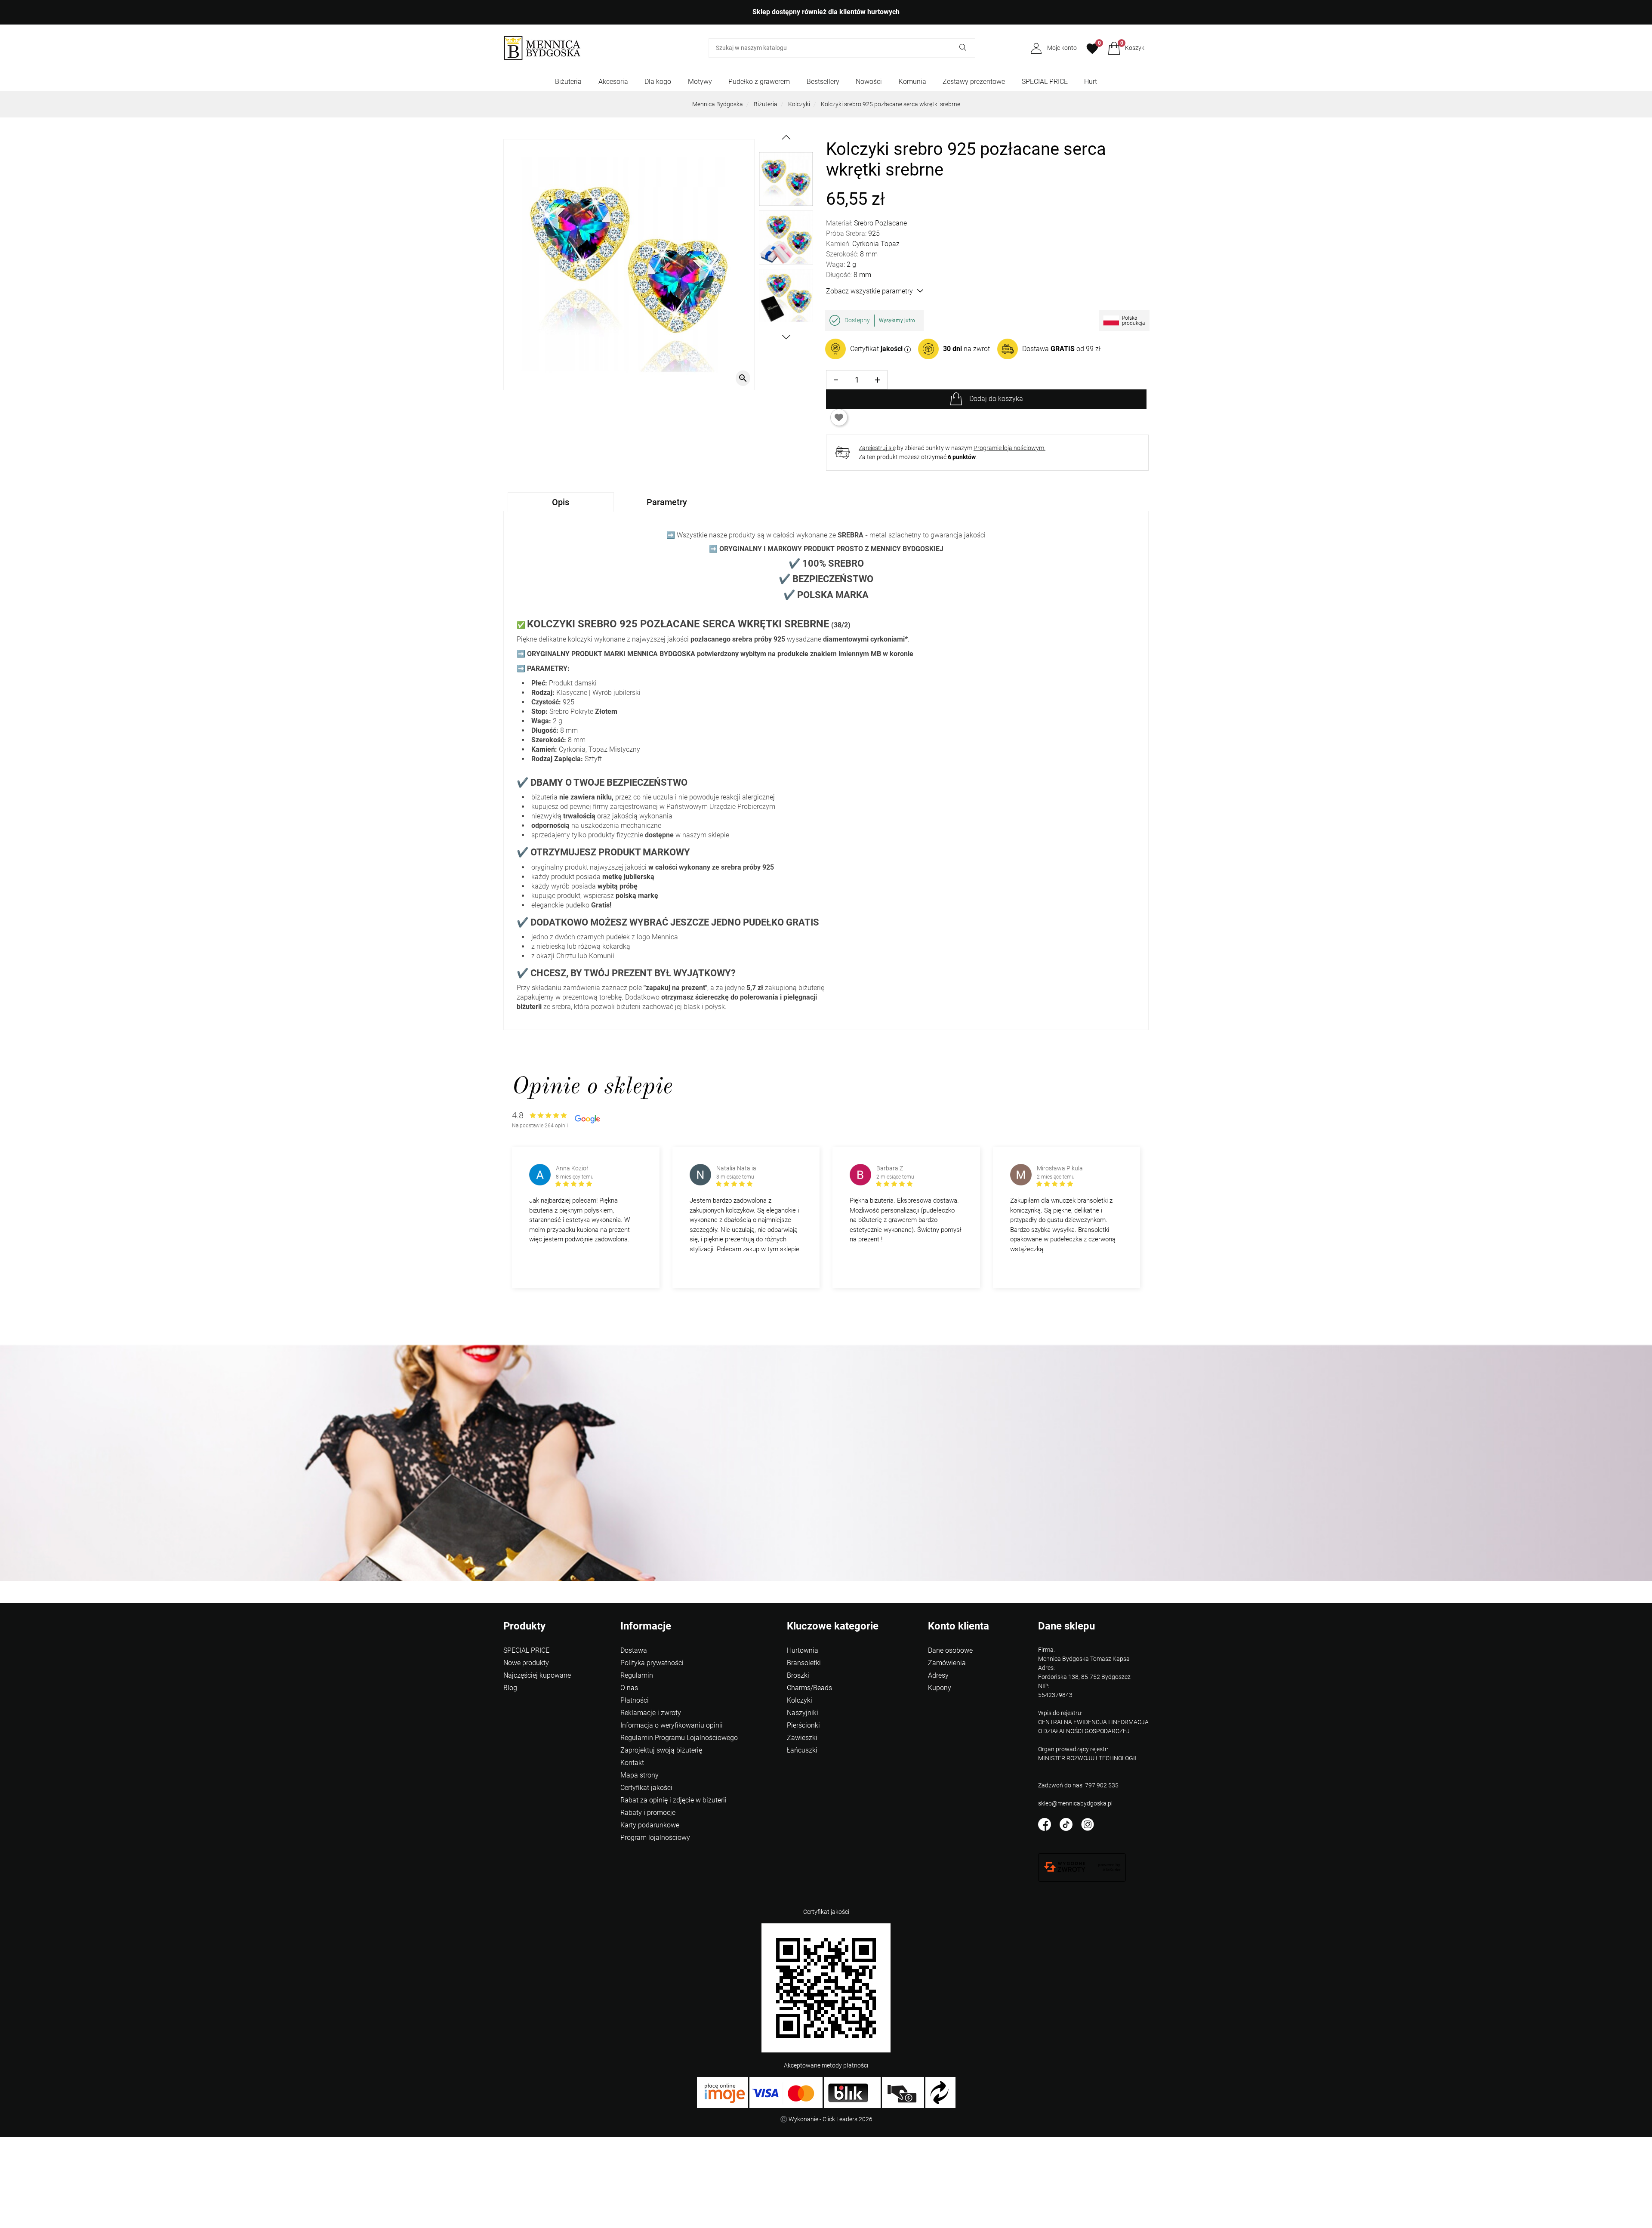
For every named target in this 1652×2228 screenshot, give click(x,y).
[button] (1126, 48)
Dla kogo (658, 82)
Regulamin (637, 1675)
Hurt (1091, 82)
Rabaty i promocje (648, 1813)
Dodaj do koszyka (996, 399)
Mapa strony (640, 1775)
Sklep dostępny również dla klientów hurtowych (826, 12)
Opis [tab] (561, 502)
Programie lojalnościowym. (1009, 448)
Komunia (912, 82)
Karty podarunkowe (650, 1825)
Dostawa (634, 1650)
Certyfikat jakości (646, 1788)
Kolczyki (799, 104)
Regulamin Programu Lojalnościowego (679, 1738)
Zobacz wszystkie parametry (869, 291)
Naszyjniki (803, 1713)
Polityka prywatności (652, 1663)
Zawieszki (802, 1738)
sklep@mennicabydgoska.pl (1075, 1803)
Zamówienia (947, 1663)
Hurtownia (803, 1650)
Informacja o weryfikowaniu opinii (672, 1725)
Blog (510, 1688)
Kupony (940, 1688)
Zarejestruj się (877, 448)
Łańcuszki (802, 1750)
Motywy (700, 82)
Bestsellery (823, 82)
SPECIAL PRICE (1045, 82)
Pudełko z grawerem (759, 82)
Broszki (798, 1675)
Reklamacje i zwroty (651, 1713)
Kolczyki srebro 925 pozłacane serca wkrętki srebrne (891, 104)
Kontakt (632, 1763)
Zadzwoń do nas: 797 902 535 (1078, 1785)
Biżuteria (568, 82)
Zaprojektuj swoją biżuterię (661, 1750)
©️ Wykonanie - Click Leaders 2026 (826, 2119)
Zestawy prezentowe (974, 82)
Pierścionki (803, 1725)
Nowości (869, 82)
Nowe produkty (526, 1663)
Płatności (635, 1700)
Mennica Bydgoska (718, 104)
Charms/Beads (809, 1688)
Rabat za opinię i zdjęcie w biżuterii (673, 1800)
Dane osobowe (950, 1650)
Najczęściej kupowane (537, 1675)
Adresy (938, 1675)
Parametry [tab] (667, 502)
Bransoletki (804, 1663)
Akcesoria (613, 82)
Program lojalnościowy (655, 1838)
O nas (629, 1688)
